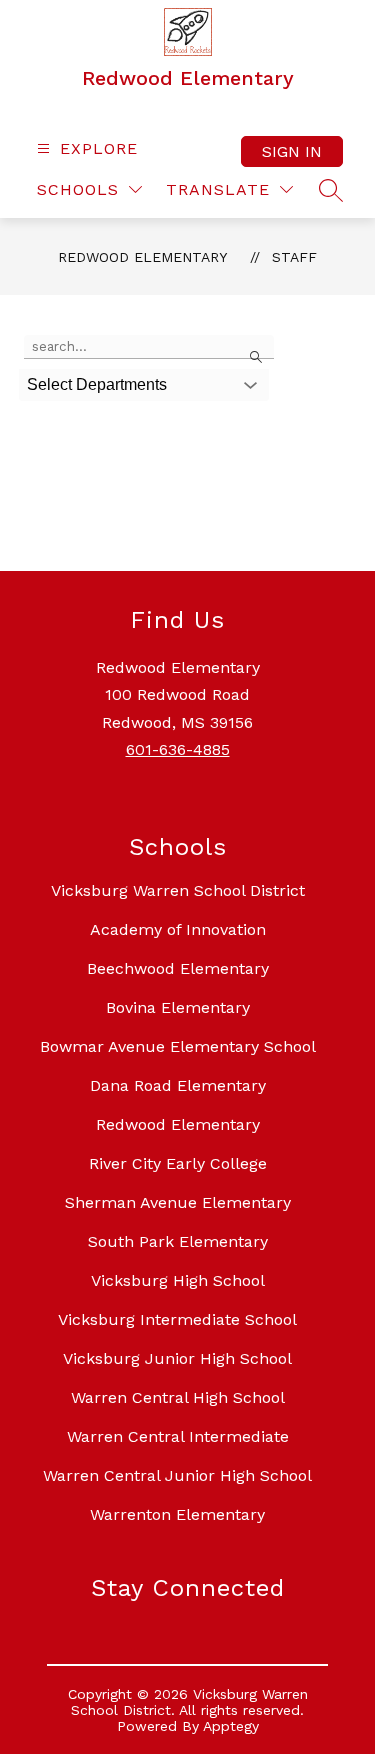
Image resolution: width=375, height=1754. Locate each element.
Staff (294, 257)
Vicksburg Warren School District (178, 890)
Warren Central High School (178, 1397)
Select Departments (97, 384)
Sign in (292, 151)
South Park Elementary (178, 1241)
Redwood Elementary (142, 257)
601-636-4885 (178, 749)
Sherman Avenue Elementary (178, 1202)
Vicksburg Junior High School (177, 1358)
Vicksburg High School (178, 1280)
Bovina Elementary (178, 1007)
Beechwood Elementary (178, 968)
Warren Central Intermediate (178, 1436)
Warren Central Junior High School (177, 1475)
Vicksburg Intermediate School (177, 1319)
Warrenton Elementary (177, 1514)
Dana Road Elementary (178, 1085)
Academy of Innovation (178, 929)
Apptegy (231, 1726)
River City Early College (178, 1163)
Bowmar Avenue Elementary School (178, 1046)
